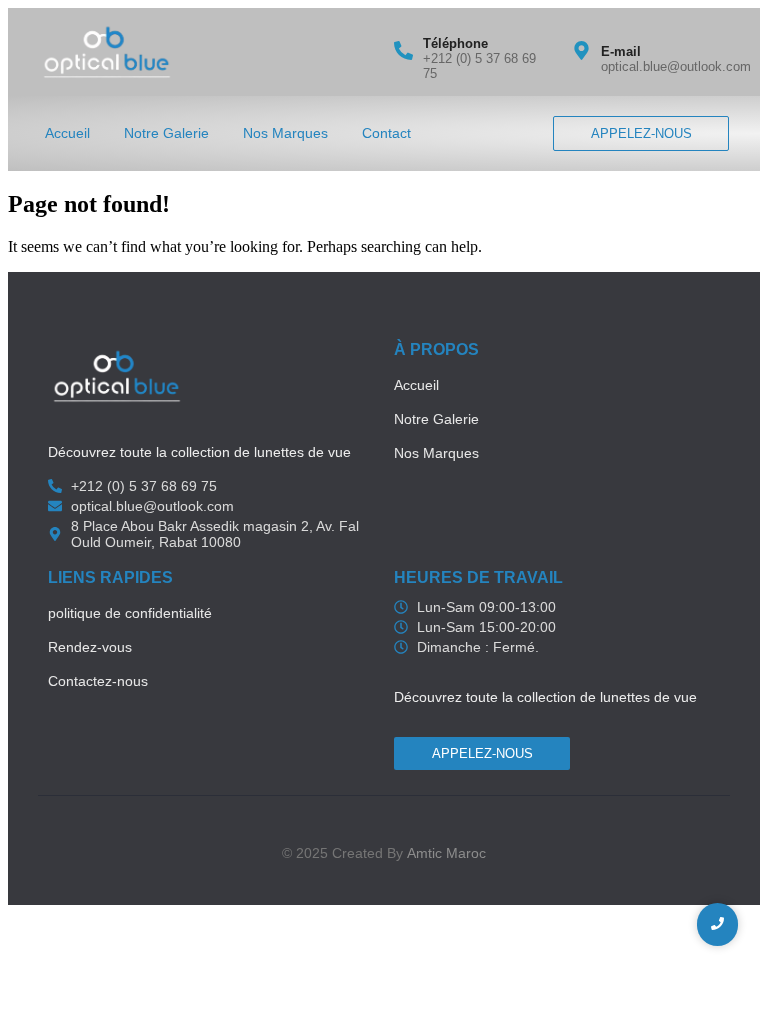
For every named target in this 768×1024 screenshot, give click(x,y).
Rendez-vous (90, 647)
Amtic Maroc (446, 853)
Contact (386, 133)
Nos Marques (285, 133)
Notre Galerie (166, 133)
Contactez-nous (98, 681)
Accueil (67, 133)
